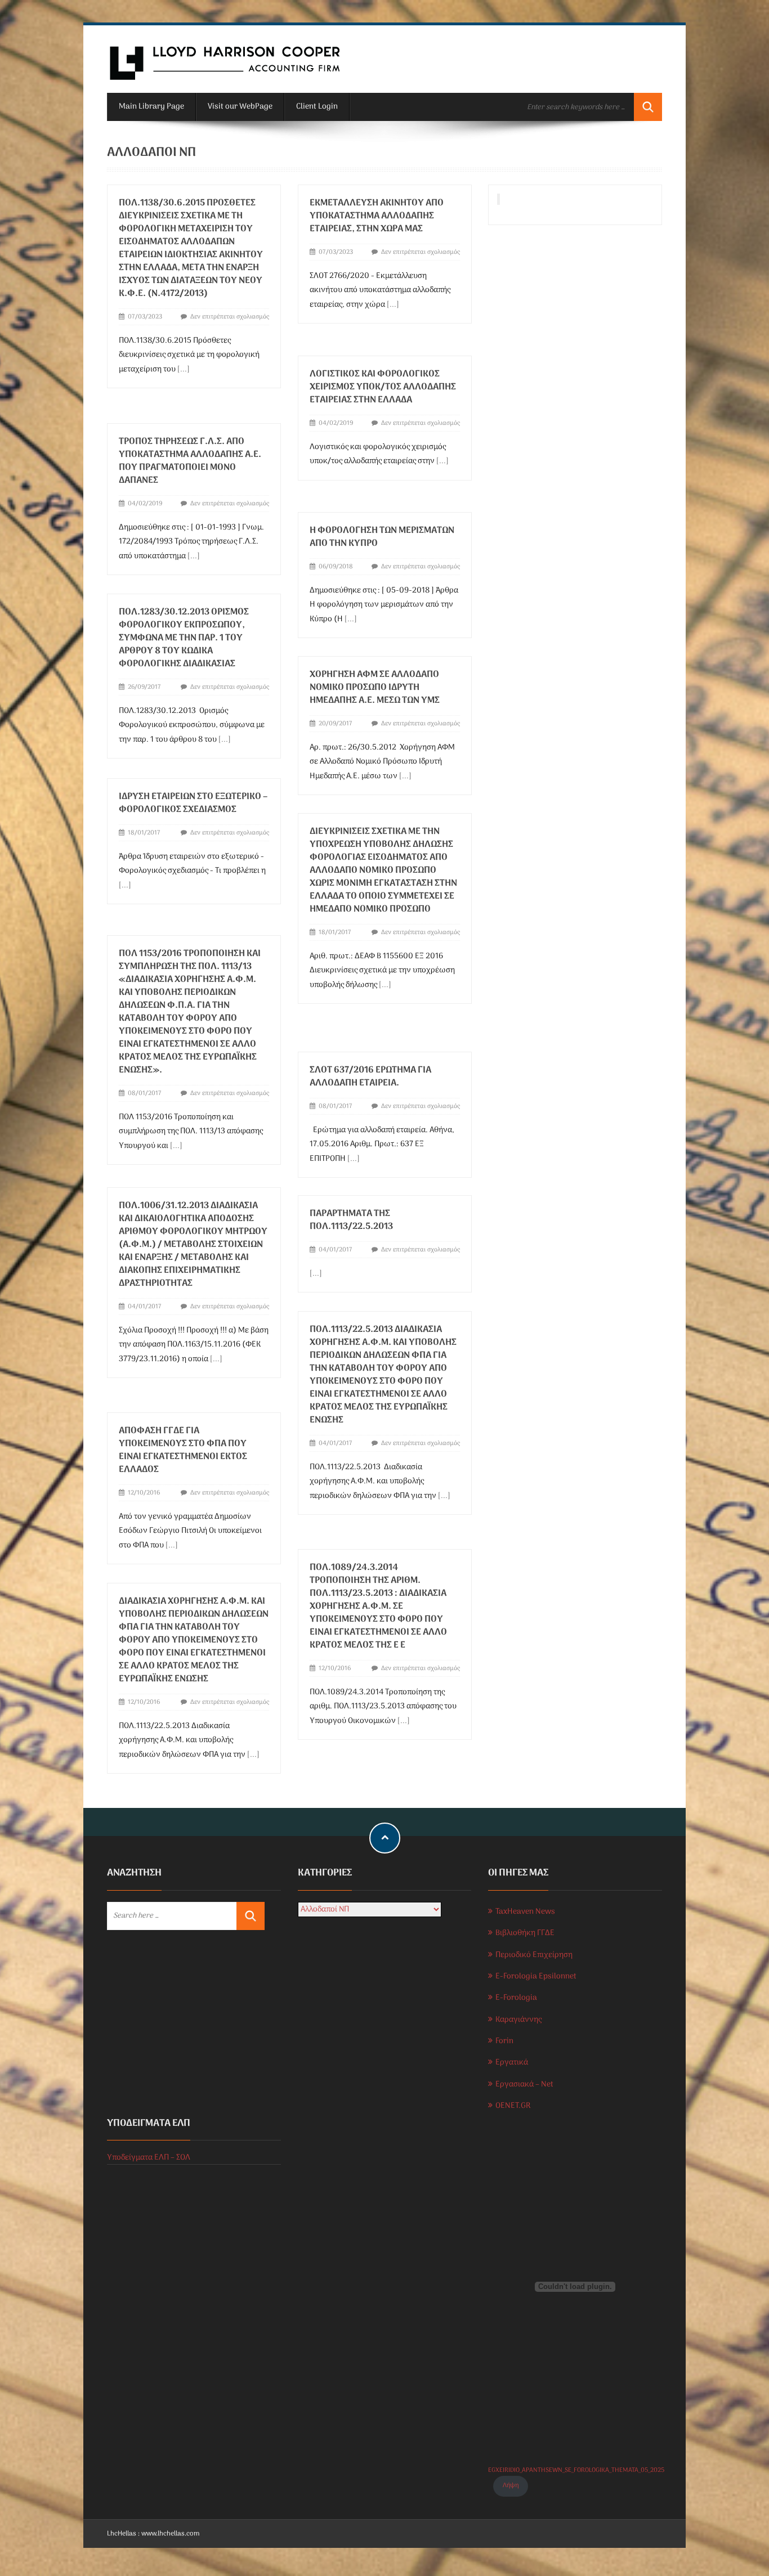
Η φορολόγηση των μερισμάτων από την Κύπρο (382, 537)
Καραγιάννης (518, 2020)
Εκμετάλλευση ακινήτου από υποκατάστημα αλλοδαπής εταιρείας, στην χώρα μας (377, 216)
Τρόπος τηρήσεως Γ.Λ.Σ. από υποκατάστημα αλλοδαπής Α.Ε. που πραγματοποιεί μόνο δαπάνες (190, 461)
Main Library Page (151, 107)
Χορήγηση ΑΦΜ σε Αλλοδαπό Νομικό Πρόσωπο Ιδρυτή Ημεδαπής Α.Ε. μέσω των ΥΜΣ (375, 688)
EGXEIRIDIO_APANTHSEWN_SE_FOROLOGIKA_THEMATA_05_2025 (576, 2470)
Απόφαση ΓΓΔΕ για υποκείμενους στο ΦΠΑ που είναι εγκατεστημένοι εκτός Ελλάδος (183, 1450)
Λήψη (511, 2485)
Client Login (317, 107)
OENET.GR (513, 2106)
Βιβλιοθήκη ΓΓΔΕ (525, 1933)
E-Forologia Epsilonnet (536, 1976)
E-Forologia (516, 1998)
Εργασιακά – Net (524, 2084)
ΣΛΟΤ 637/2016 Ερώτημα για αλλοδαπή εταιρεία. (370, 1077)
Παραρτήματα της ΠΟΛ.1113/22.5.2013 (351, 1220)
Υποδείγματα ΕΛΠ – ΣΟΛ (149, 2158)
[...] (184, 369)
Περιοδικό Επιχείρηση (534, 1955)
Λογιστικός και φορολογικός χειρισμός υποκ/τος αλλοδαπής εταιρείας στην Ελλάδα (383, 387)
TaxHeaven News (525, 1912)
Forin (504, 2041)
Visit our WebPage (240, 107)
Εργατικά (512, 2063)
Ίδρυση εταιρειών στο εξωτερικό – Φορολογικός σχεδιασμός (193, 803)
